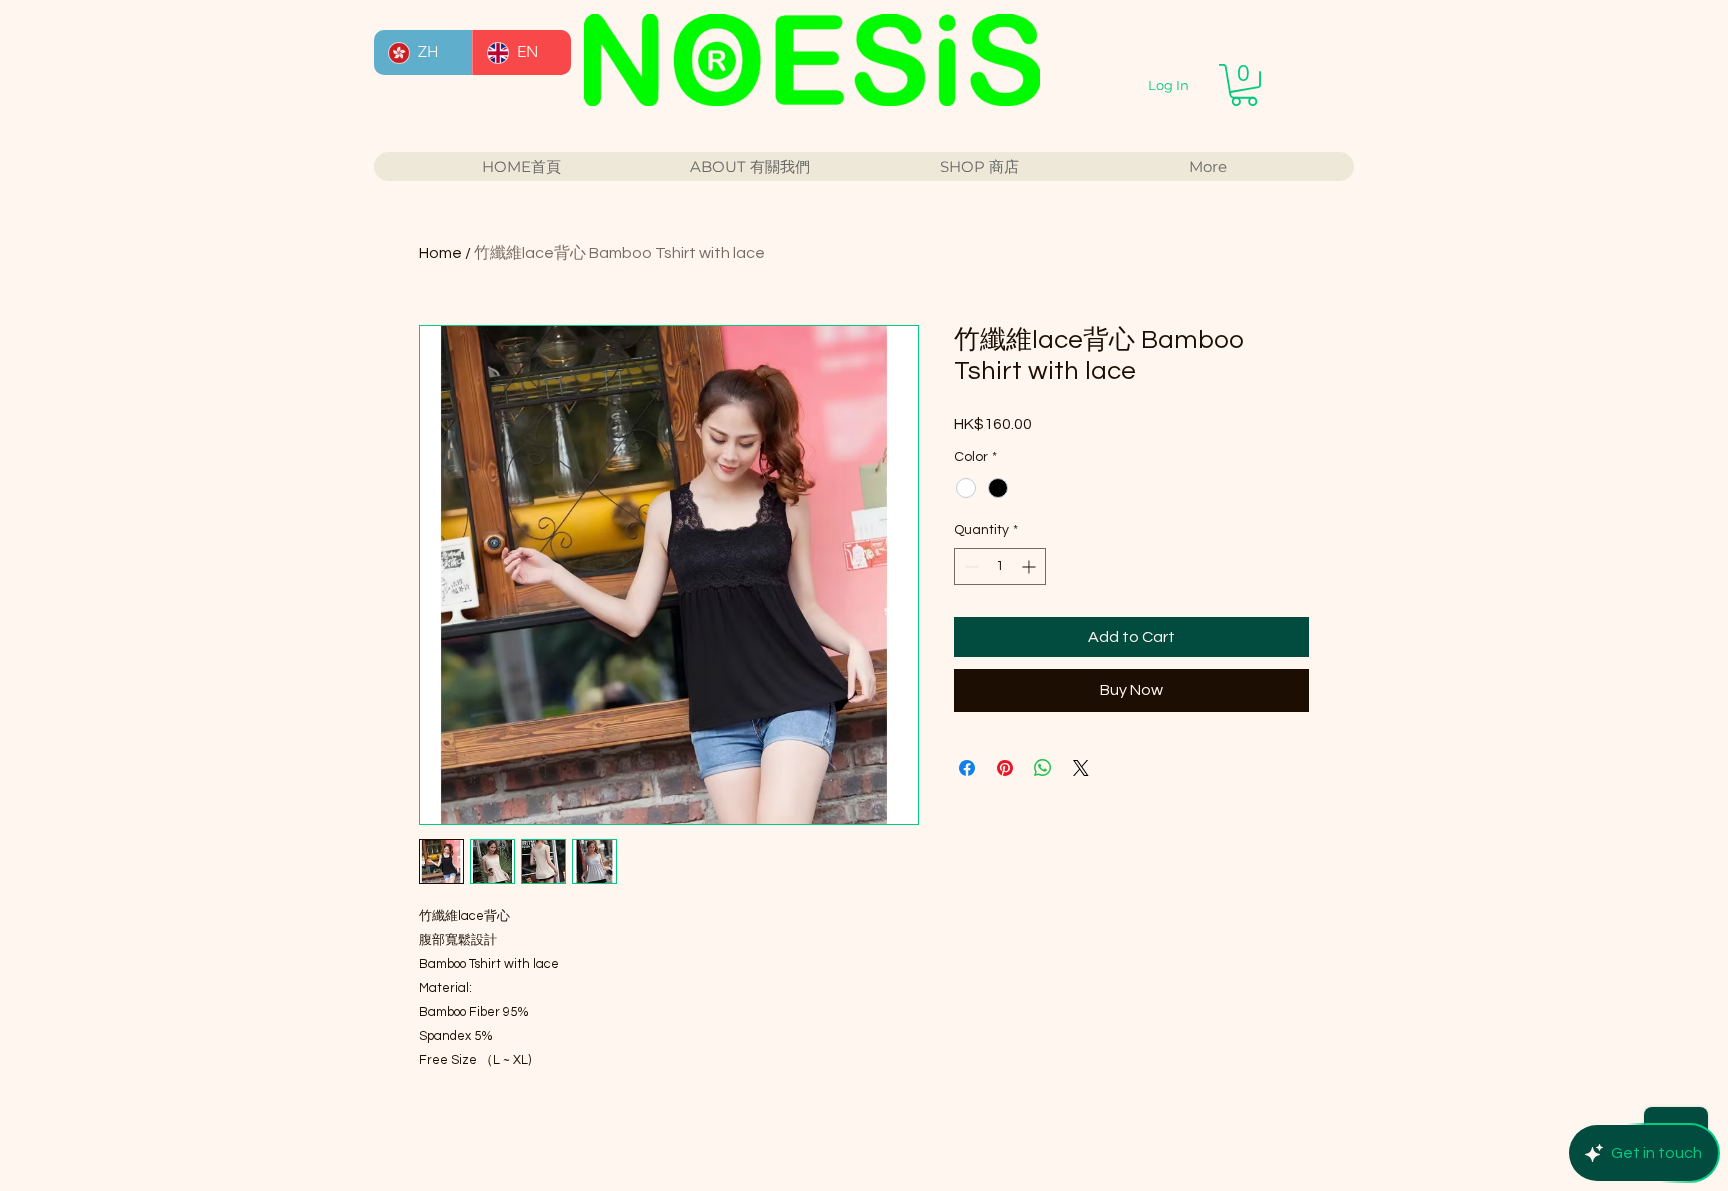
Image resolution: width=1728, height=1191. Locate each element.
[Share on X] (1081, 768)
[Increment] (1030, 566)
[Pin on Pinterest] (1005, 768)
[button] (1244, 85)
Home (440, 253)
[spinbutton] (1000, 566)
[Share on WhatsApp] (1043, 768)
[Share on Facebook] (967, 768)
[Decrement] (969, 566)
